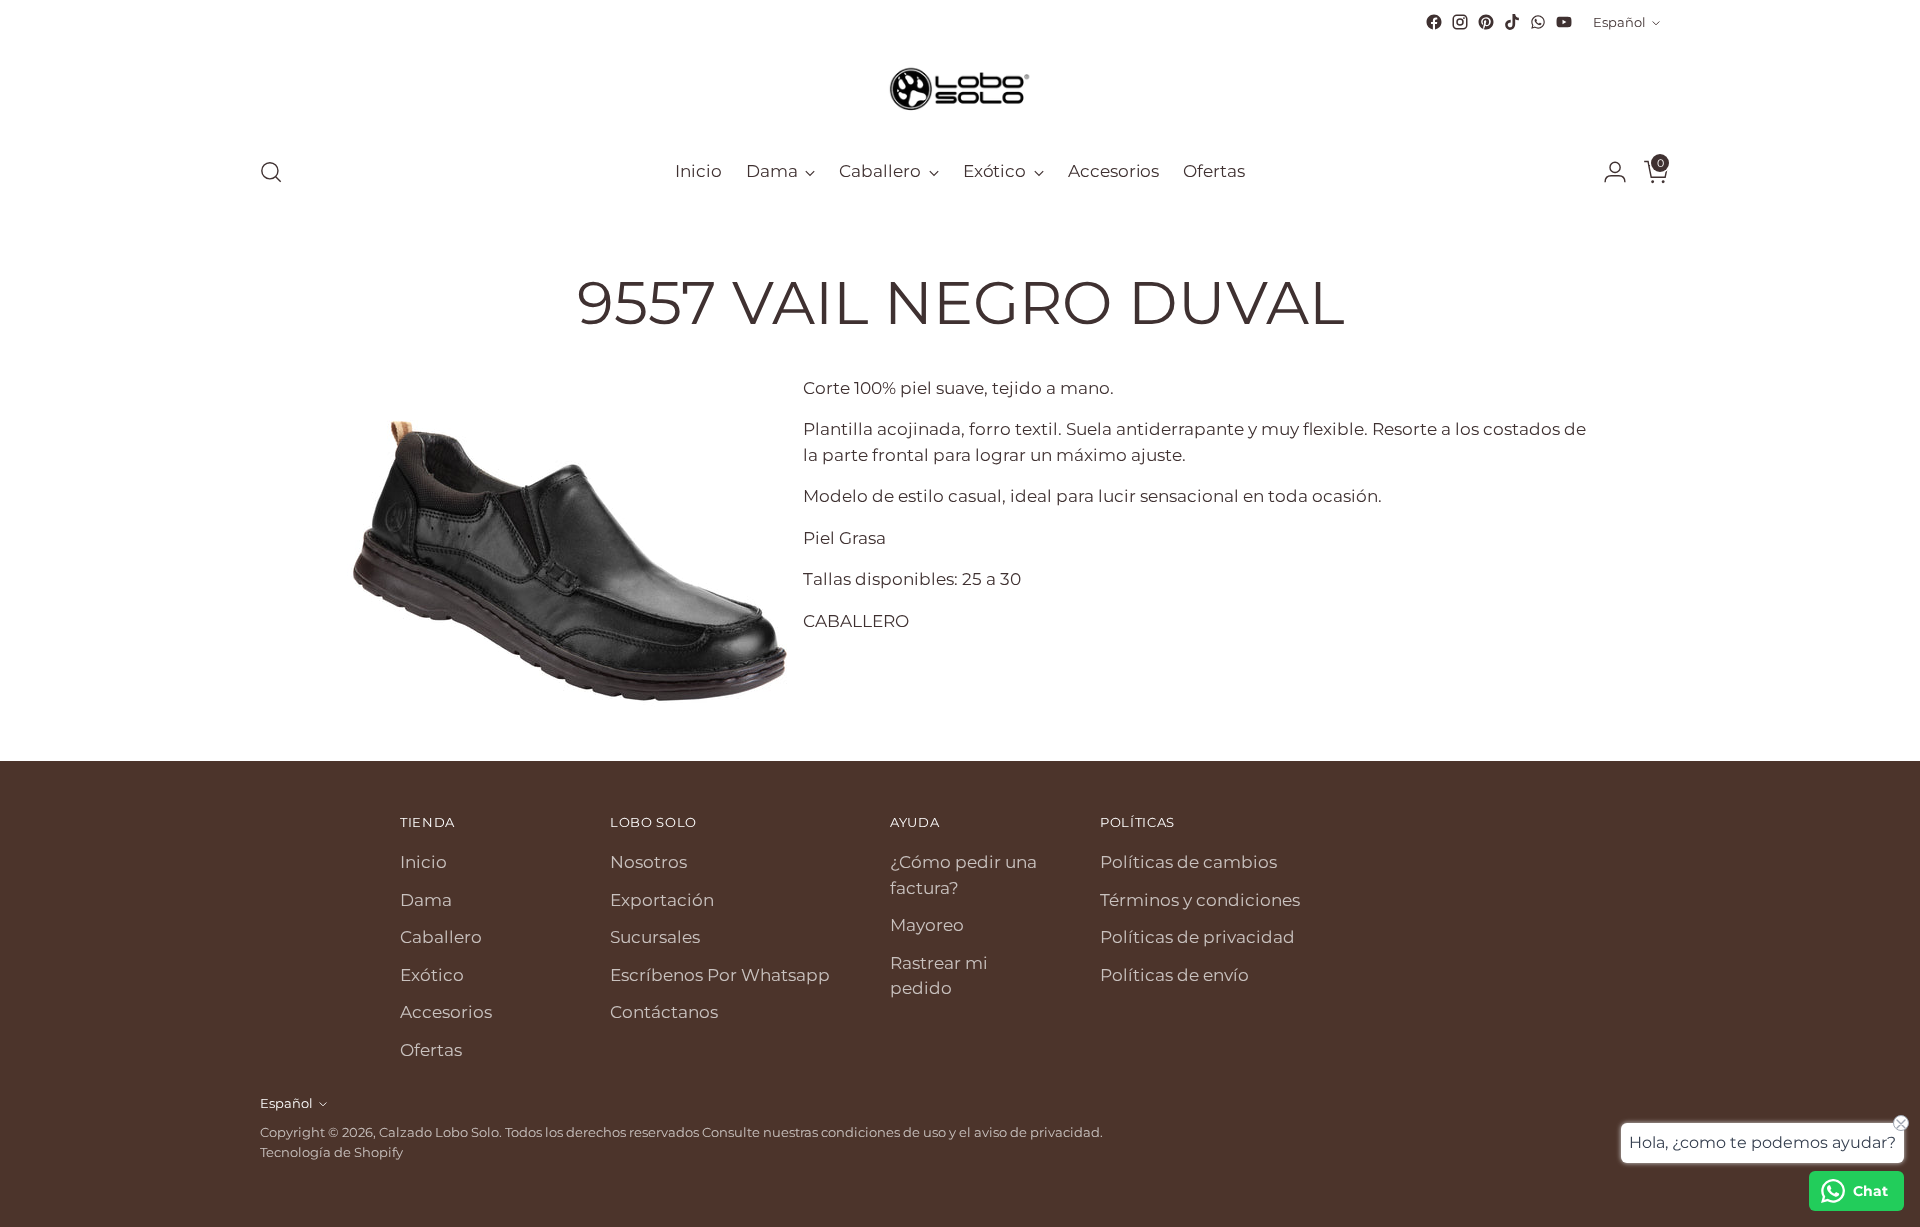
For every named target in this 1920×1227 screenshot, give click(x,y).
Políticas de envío (1174, 975)
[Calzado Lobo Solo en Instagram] (1460, 22)
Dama (426, 900)
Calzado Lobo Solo (439, 1132)
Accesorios (446, 1012)
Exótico (432, 975)
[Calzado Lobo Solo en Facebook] (1434, 22)
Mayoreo (927, 925)
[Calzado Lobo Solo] (960, 87)
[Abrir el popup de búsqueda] (271, 172)
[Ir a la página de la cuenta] (1607, 172)
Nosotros (648, 862)
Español (1619, 22)
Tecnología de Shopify (331, 1152)
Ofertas (431, 1050)
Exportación (662, 900)
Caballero (441, 937)
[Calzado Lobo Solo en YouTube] (1564, 22)
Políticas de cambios (1188, 862)
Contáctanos (664, 1012)
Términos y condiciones (1200, 900)
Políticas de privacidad (1197, 937)
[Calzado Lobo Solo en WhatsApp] (1538, 22)
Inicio (423, 862)
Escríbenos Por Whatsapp (720, 975)
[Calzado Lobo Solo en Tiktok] (1512, 22)
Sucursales (655, 937)
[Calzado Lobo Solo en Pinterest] (1486, 22)
